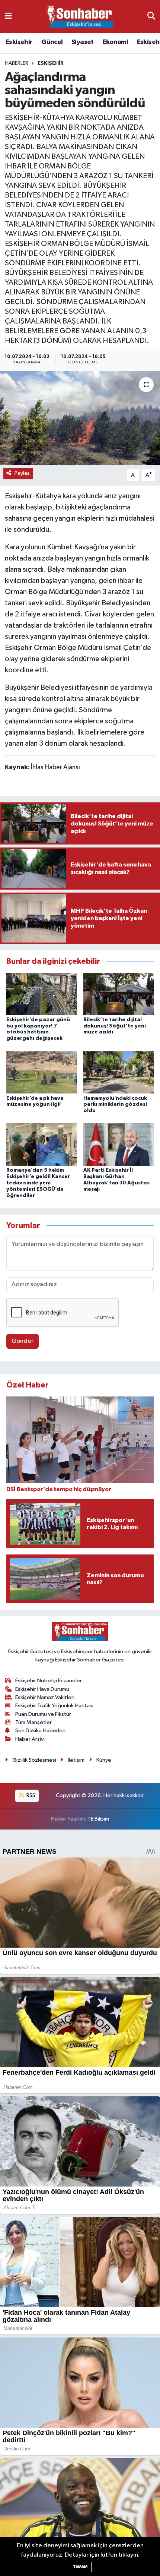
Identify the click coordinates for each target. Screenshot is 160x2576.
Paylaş (22, 473)
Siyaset (83, 42)
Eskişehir (19, 42)
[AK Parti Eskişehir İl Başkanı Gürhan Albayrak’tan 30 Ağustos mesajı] (119, 1144)
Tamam (80, 2567)
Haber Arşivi (30, 1739)
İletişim (76, 1760)
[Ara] (151, 16)
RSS (30, 1795)
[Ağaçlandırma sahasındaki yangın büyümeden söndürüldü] (80, 418)
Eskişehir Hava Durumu (42, 1689)
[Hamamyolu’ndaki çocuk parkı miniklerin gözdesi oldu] (119, 1072)
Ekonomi (115, 42)
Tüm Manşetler (33, 1722)
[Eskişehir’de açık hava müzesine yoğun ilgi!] (42, 1072)
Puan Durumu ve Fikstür (43, 1714)
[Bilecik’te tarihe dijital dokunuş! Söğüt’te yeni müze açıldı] (119, 994)
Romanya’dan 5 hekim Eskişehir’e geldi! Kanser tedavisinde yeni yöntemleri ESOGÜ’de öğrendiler (38, 1183)
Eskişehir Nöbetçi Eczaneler (49, 1681)
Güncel (52, 42)
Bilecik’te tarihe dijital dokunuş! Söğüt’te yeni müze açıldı (115, 1026)
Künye (104, 1760)
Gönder (23, 1341)
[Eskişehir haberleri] (80, 17)
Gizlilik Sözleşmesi (34, 1760)
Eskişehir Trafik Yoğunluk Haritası (54, 1706)
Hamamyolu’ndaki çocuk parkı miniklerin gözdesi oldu (115, 1105)
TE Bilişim (98, 1819)
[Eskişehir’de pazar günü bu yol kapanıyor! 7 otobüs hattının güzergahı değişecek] (42, 994)
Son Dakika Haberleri (40, 1731)
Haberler (17, 63)
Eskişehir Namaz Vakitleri (45, 1697)
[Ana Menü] (8, 16)
